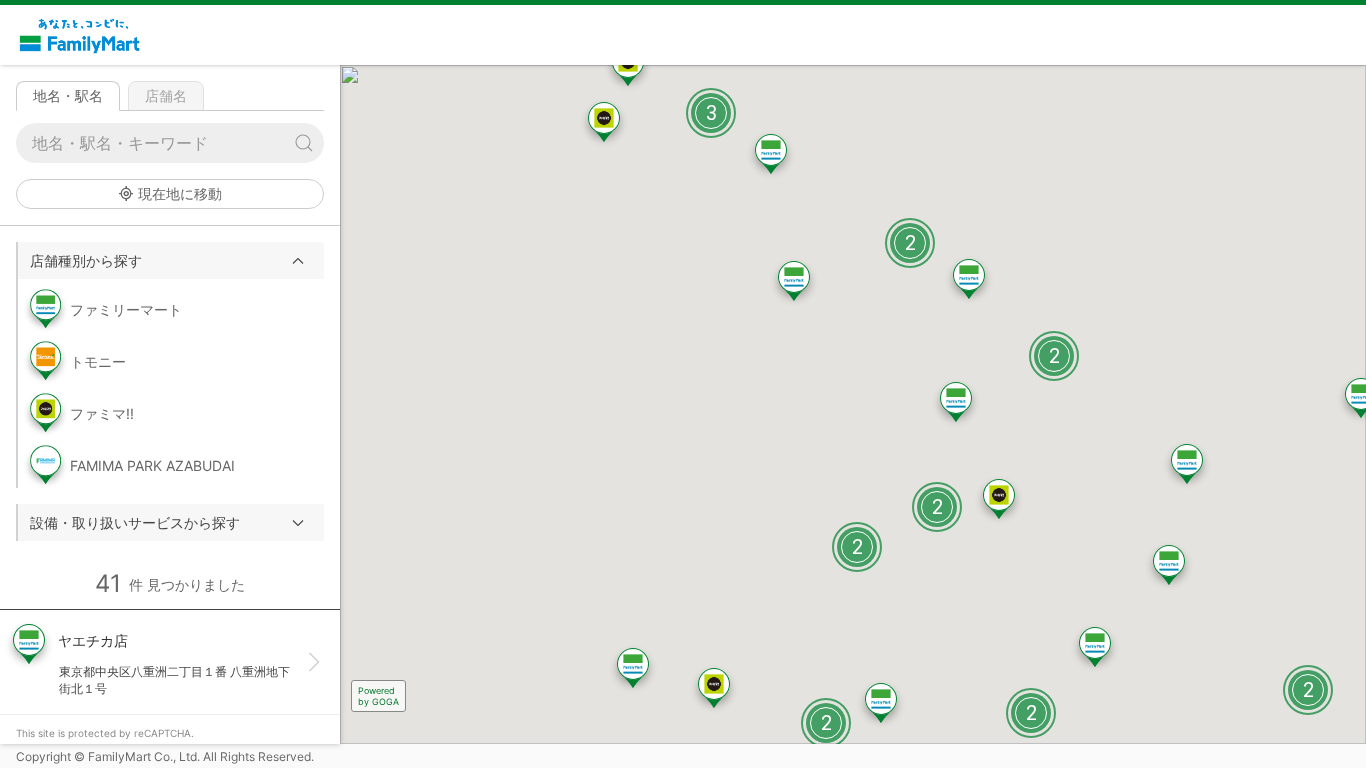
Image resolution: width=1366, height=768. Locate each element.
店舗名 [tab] (166, 95)
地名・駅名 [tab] (68, 95)
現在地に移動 (180, 193)
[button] (171, 260)
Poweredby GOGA (378, 696)
